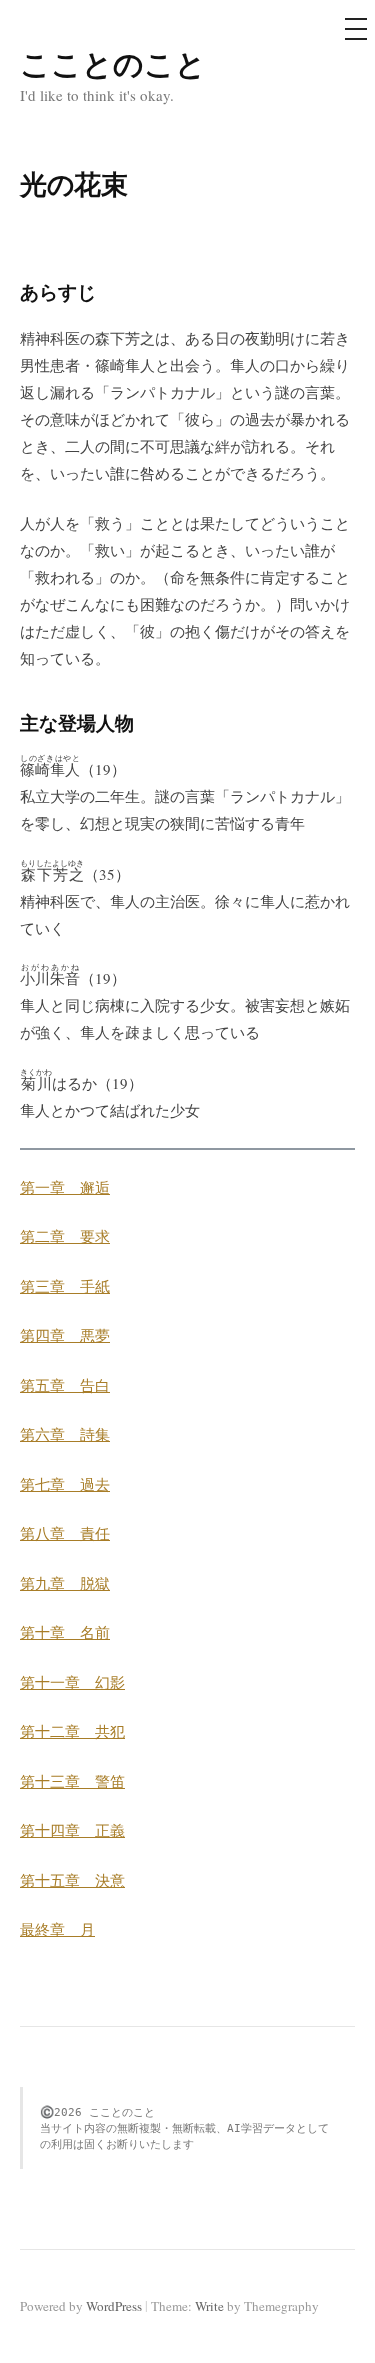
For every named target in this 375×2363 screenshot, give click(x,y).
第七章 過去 (65, 1484)
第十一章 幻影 (72, 1682)
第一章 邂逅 (65, 1187)
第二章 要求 (65, 1236)
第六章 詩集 (65, 1434)
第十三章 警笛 (72, 1781)
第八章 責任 (65, 1533)
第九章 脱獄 (65, 1583)
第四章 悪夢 (65, 1335)
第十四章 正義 (72, 1830)
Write (209, 2306)
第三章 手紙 (65, 1286)
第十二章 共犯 (72, 1731)
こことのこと (113, 63)
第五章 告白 (65, 1385)
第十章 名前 (65, 1632)
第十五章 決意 (72, 1880)
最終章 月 (57, 1929)
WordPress (114, 2306)
